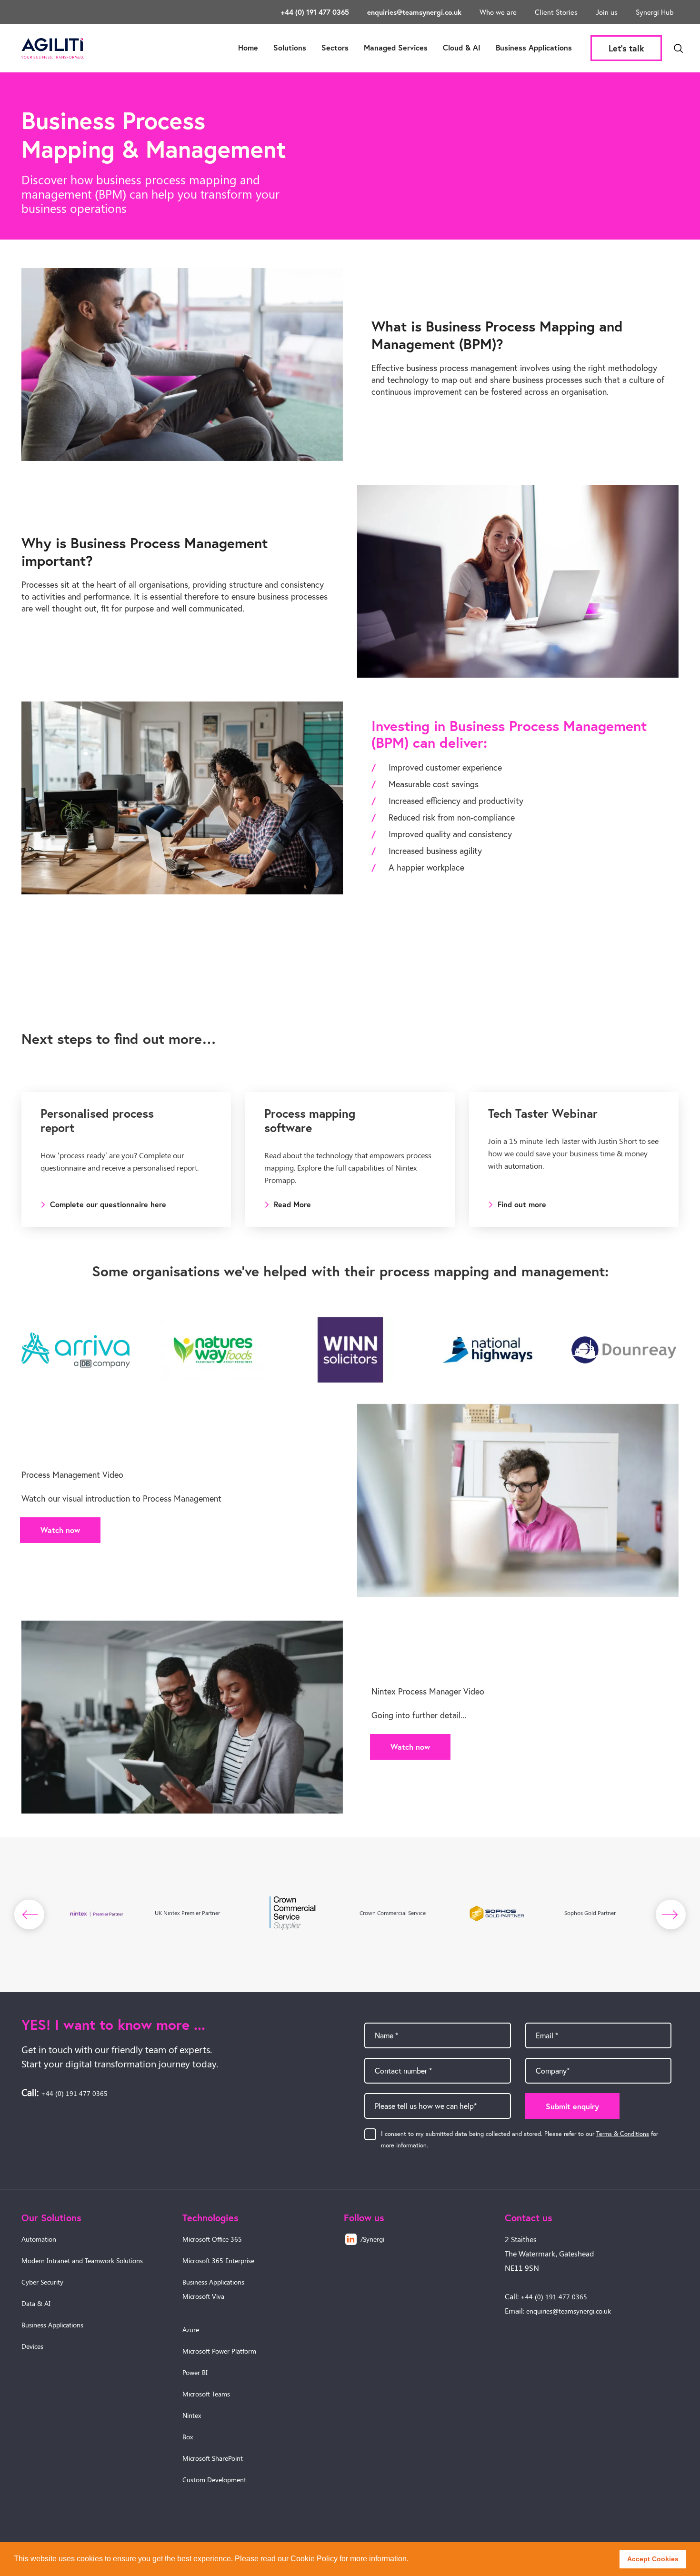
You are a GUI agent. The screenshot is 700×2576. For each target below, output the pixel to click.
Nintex (192, 2415)
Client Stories (556, 12)
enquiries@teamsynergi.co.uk (414, 12)
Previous (30, 1914)
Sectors (335, 47)
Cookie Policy (314, 2559)
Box (188, 2437)
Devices (32, 2346)
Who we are (498, 12)
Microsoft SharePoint (213, 2458)
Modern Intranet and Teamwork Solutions (82, 2260)
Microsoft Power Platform (219, 2351)
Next (671, 1914)
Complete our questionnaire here (108, 1204)
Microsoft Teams (206, 2394)
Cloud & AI (462, 47)
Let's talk (626, 48)
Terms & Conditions (623, 2133)
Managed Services (396, 47)
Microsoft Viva (203, 2296)
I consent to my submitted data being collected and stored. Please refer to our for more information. (520, 2139)
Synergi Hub (655, 12)
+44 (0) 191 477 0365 (315, 12)
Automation (39, 2239)
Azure (191, 2330)
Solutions (290, 47)
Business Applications (534, 47)
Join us (607, 12)
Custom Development (214, 2480)
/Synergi (372, 2239)
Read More (292, 1204)
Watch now (60, 1530)
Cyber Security (42, 2282)
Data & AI (36, 2303)
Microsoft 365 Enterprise (218, 2260)
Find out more (522, 1204)
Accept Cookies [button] (653, 2559)
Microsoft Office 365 (212, 2239)
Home (248, 47)
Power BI (195, 2372)
